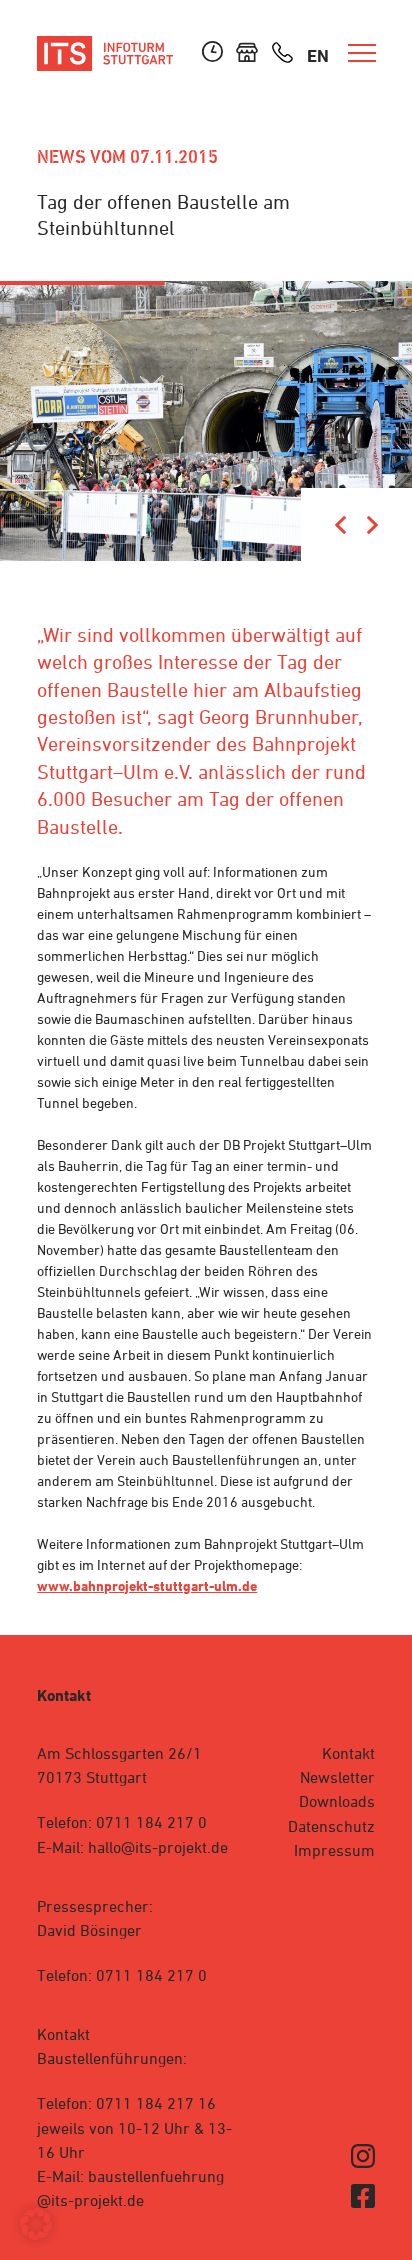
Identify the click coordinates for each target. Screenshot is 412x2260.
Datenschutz (331, 1826)
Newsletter (337, 1777)
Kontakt (348, 1753)
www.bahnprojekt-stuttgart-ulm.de (147, 1585)
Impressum (334, 1850)
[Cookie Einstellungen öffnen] (36, 2234)
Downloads (337, 1801)
